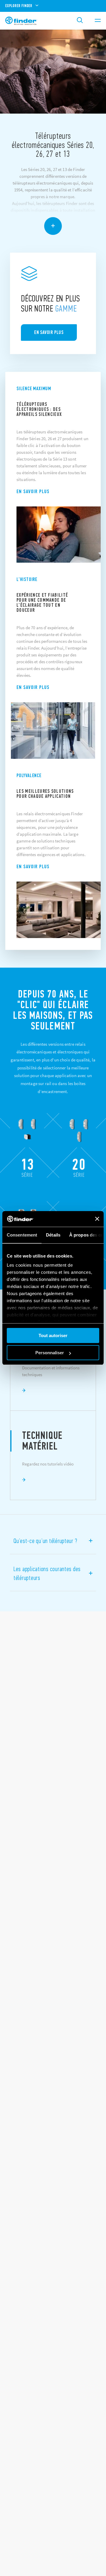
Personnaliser (50, 1353)
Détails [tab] (53, 1235)
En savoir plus (33, 491)
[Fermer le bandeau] (97, 1219)
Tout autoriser (53, 1335)
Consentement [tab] (22, 1235)
